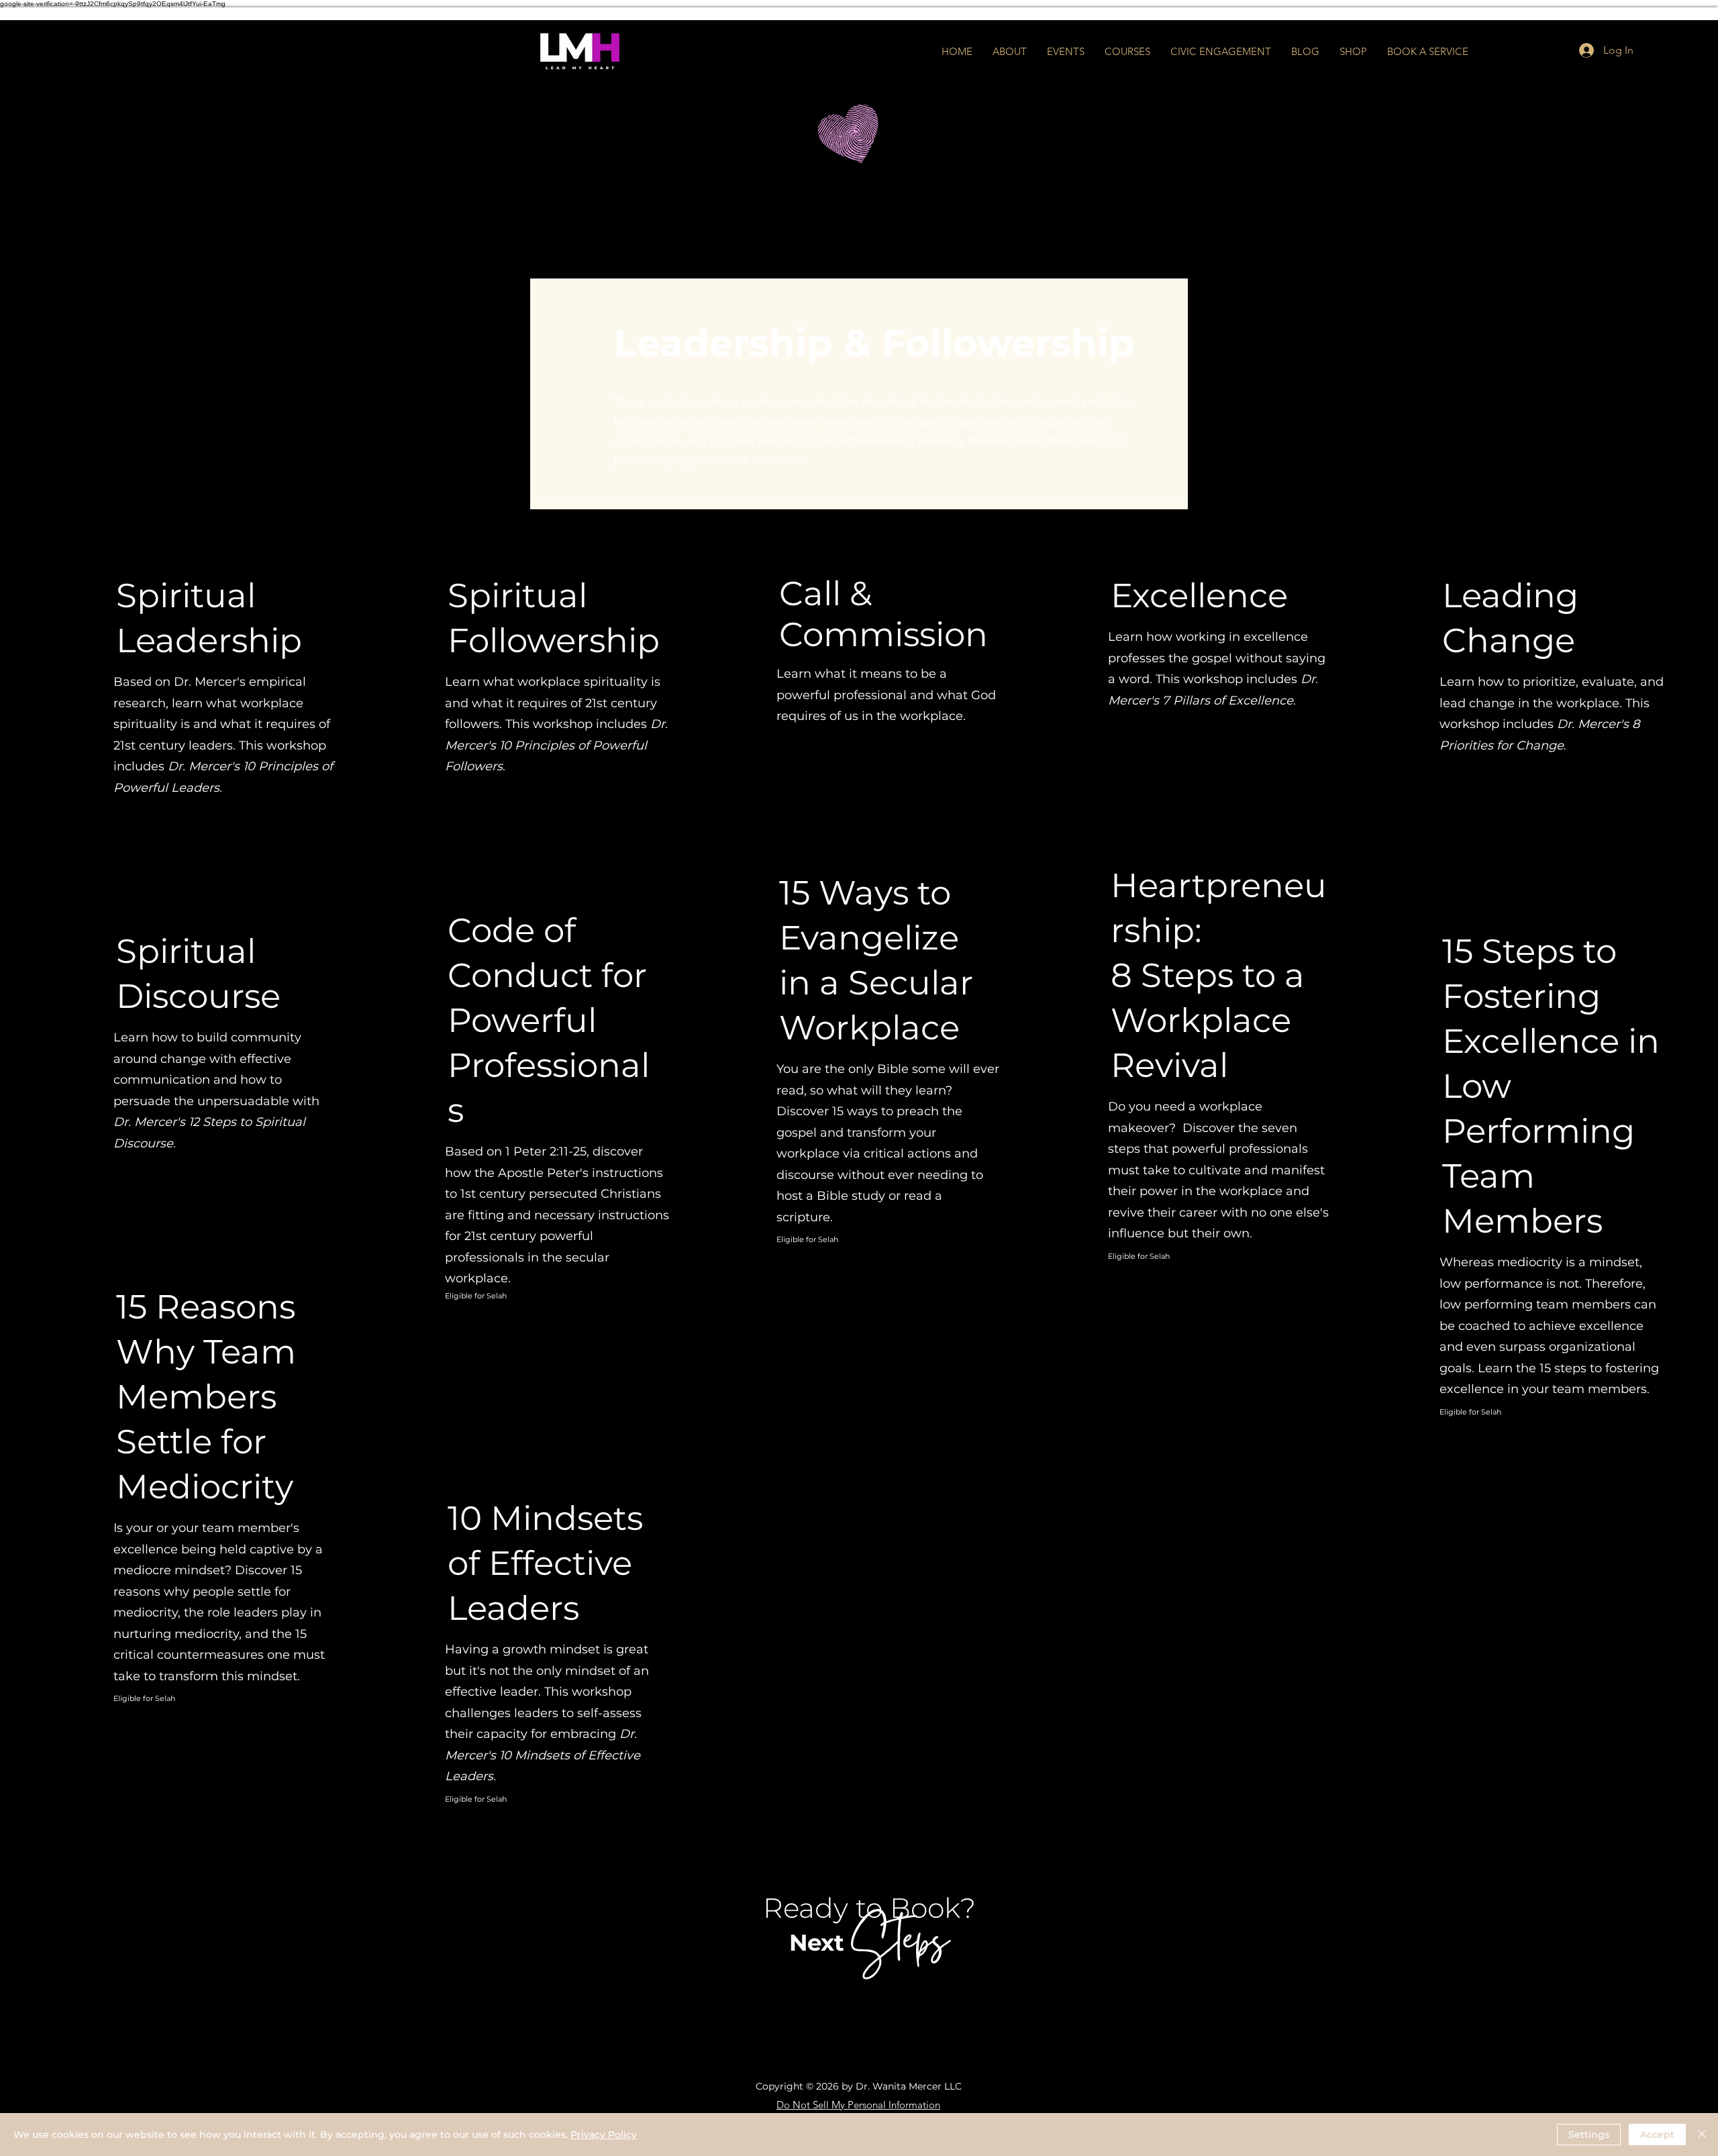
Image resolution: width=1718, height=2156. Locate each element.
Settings (1589, 2135)
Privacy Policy (604, 2135)
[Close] (1702, 2135)
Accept (1657, 2135)
